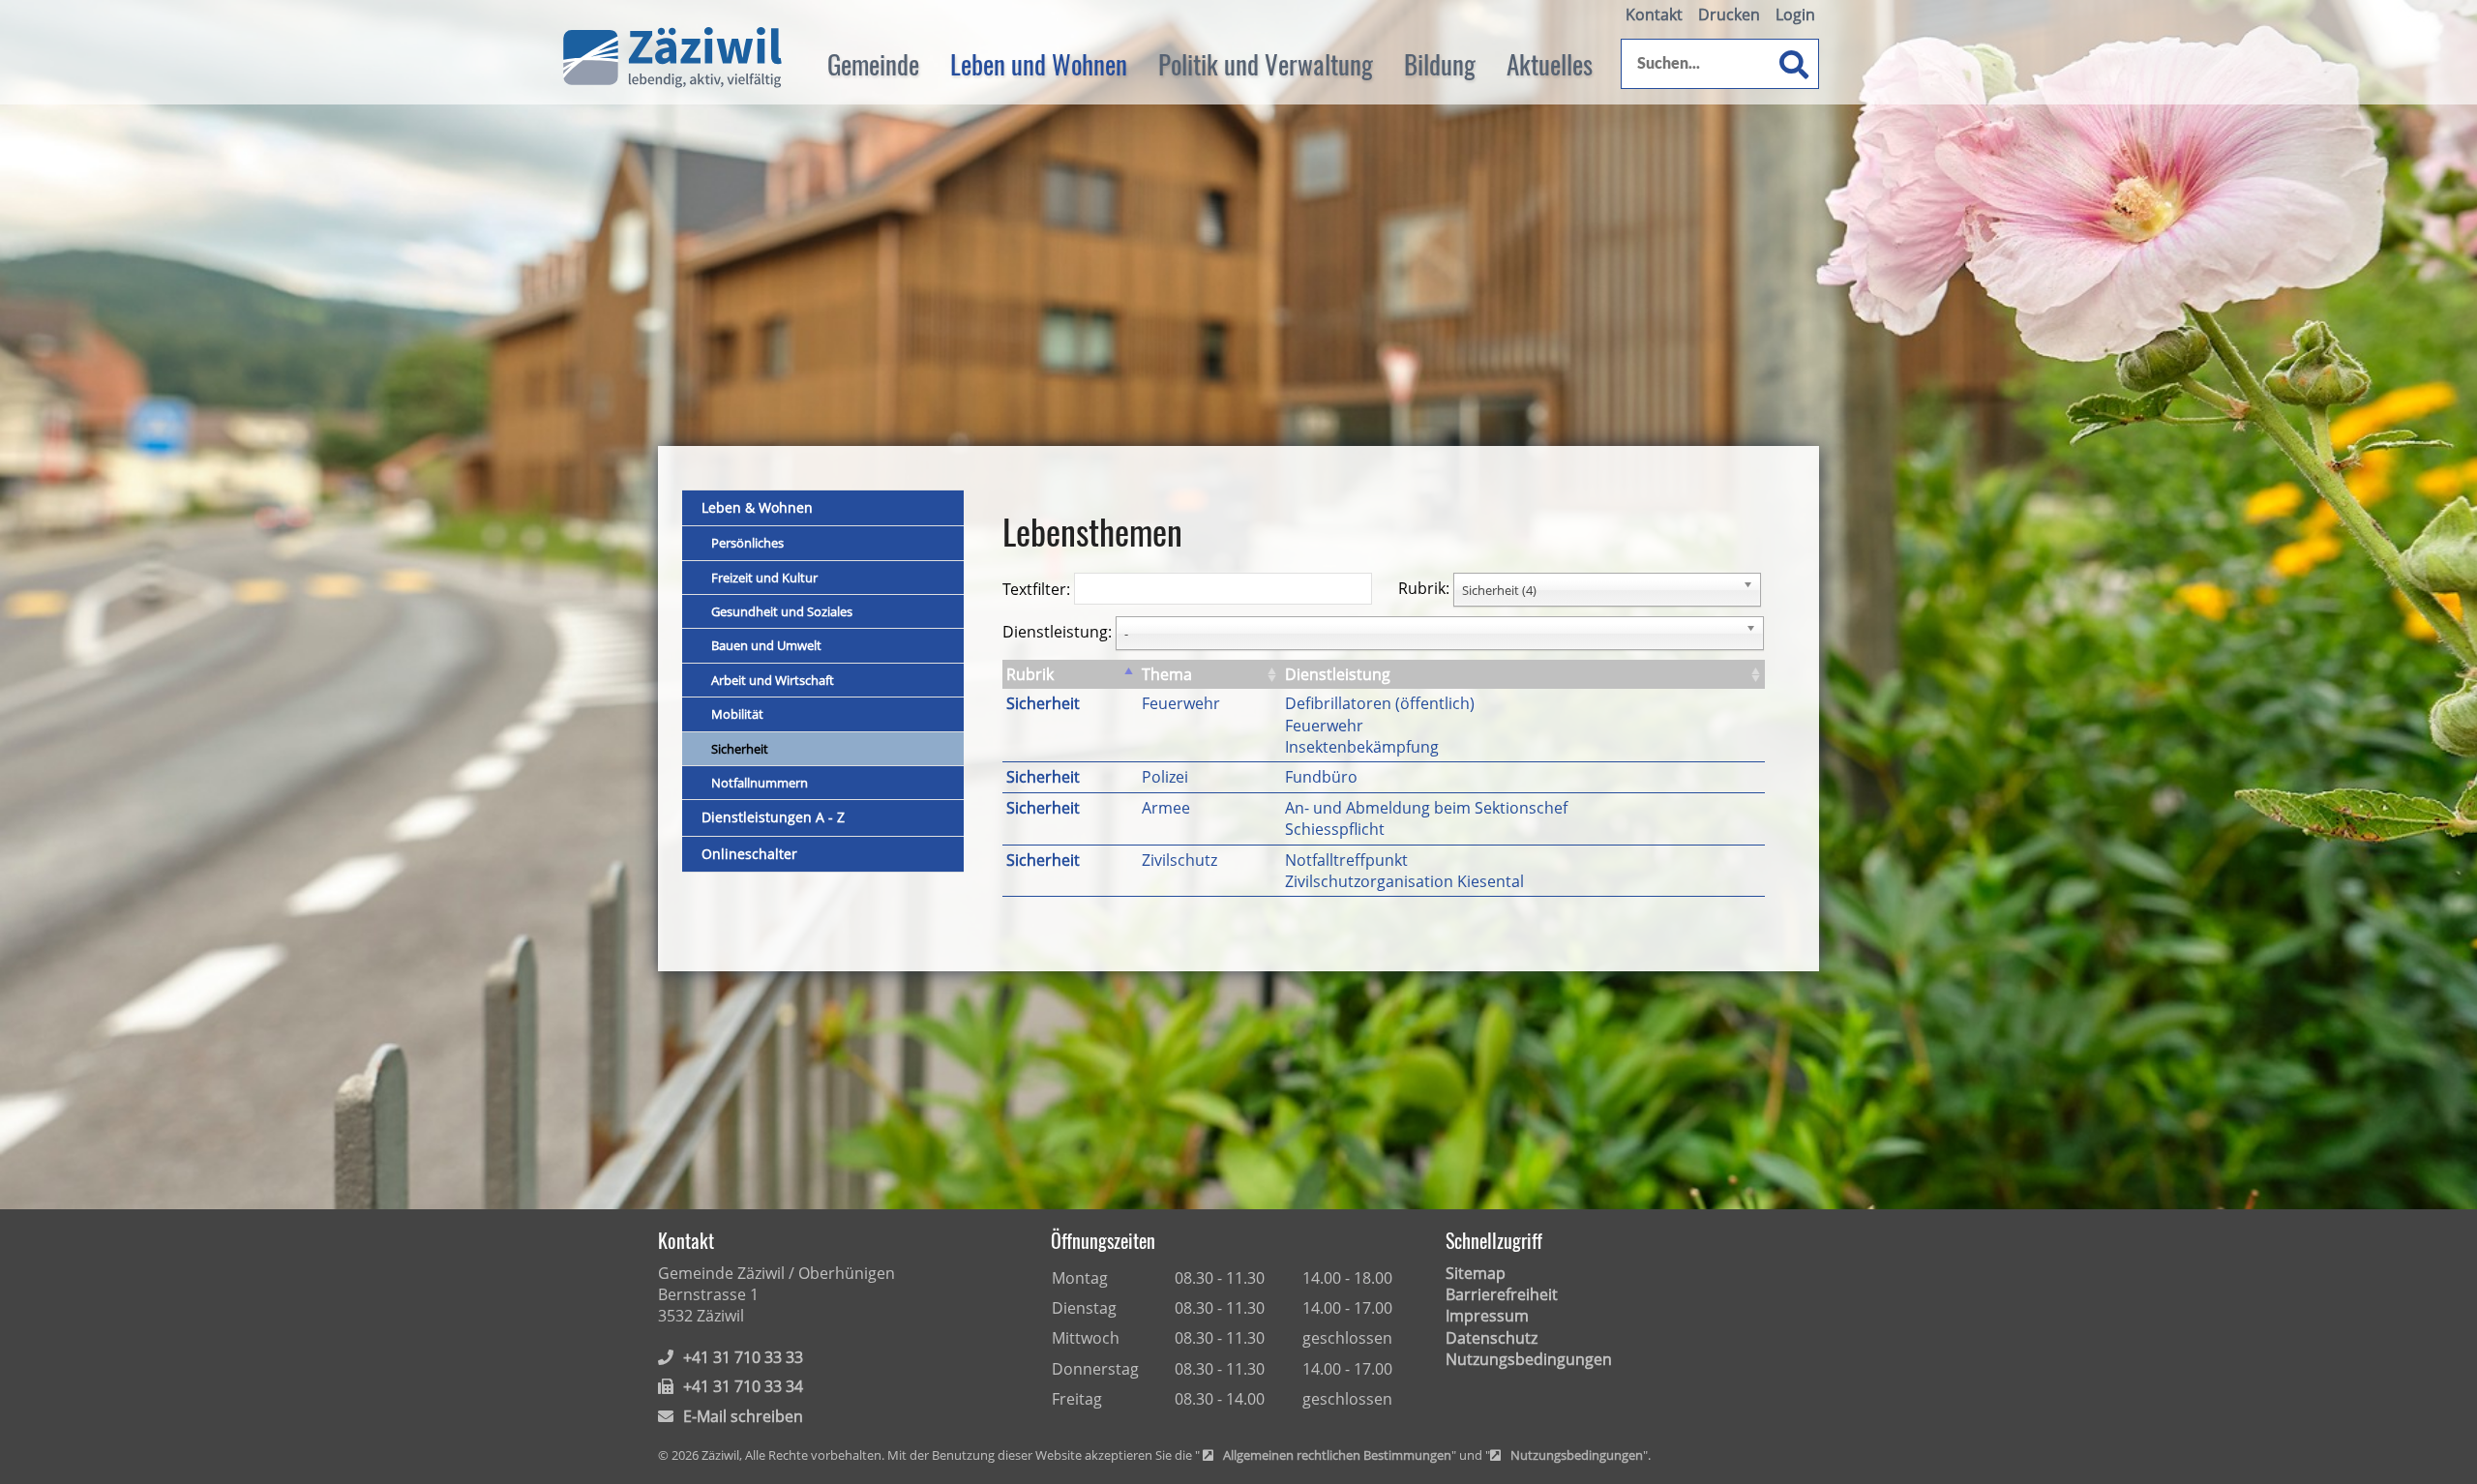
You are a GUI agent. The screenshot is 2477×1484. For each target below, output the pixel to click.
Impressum (1487, 1316)
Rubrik (1030, 674)
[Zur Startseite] (672, 58)
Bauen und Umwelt (766, 645)
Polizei (1165, 777)
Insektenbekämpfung (1362, 747)
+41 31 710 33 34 (743, 1386)
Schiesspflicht (1335, 829)
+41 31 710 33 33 (743, 1357)
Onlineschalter (749, 854)
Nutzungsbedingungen (1529, 1359)
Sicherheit (740, 749)
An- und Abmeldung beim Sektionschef (1426, 808)
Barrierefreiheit (1502, 1294)
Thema (1167, 674)
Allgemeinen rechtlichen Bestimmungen (1337, 1456)
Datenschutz (1492, 1338)
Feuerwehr (1181, 703)
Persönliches (747, 543)
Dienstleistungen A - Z (773, 817)
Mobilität (737, 714)
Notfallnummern (760, 783)
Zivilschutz (1179, 860)
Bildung (1440, 64)
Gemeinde (873, 64)
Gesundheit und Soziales (782, 611)
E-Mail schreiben (743, 1416)
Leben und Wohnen (1039, 64)
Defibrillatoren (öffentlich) (1380, 703)
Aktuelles (1550, 64)
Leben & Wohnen (757, 507)
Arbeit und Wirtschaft (773, 680)
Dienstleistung (1338, 674)
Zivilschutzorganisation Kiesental (1404, 881)
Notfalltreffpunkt (1346, 860)
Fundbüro (1321, 777)
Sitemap (1476, 1273)
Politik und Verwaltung (1266, 64)
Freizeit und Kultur (764, 578)
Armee (1166, 808)
